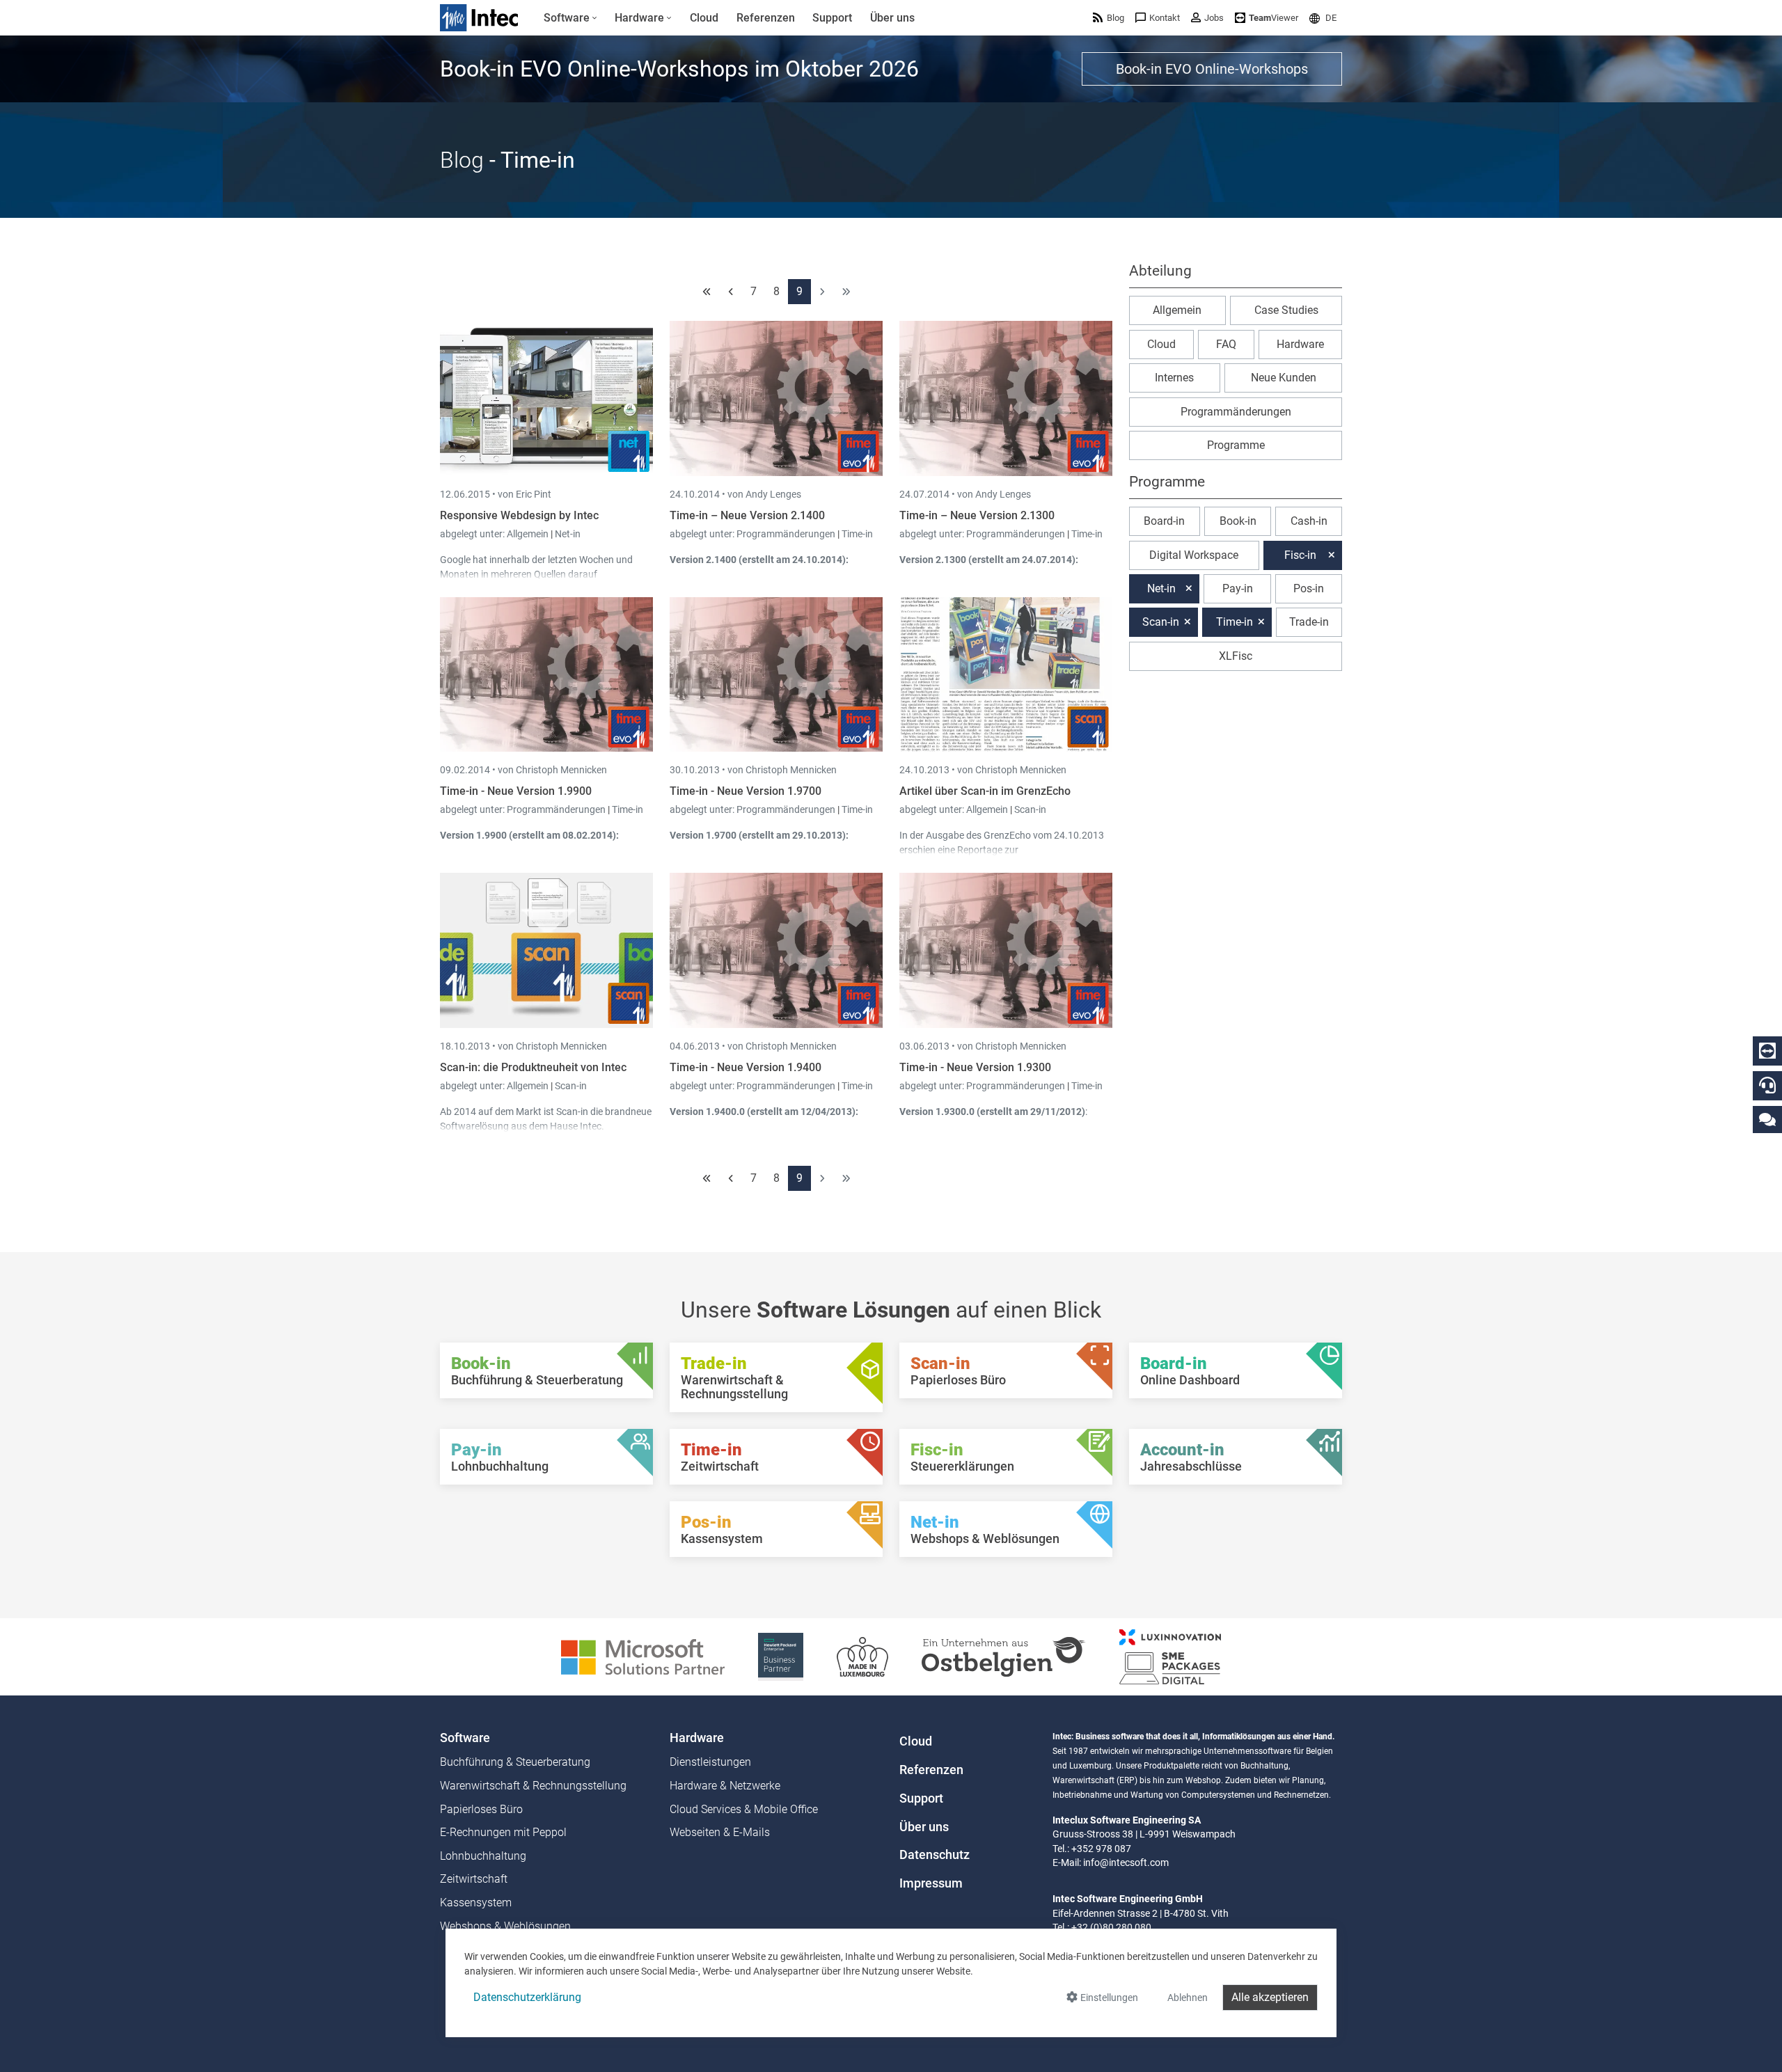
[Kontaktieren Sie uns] (1767, 1119)
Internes (1174, 378)
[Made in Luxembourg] (862, 1656)
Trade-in (1309, 622)
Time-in (857, 534)
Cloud (1161, 344)
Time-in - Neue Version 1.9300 (975, 1067)
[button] (1323, 18)
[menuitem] (570, 18)
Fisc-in (1300, 555)
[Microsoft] (643, 1656)
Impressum (931, 1883)
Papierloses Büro (481, 1809)
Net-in (568, 534)
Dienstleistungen (710, 1762)
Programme (1236, 445)
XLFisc (1236, 656)
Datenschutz (935, 1855)
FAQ (1226, 344)
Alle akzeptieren (1270, 1997)
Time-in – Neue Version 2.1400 (747, 515)
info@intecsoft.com (1126, 1863)
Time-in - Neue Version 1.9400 (746, 1067)
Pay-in (1238, 588)
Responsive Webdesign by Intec (519, 515)
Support (921, 1798)
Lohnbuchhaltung (483, 1856)
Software (465, 1738)
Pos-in (1309, 588)
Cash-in (1309, 521)
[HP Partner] (781, 1656)
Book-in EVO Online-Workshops (1212, 69)
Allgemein (529, 534)
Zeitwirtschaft (474, 1879)
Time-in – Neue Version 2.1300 (977, 515)
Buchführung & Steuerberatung (515, 1762)
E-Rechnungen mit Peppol (503, 1832)
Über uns (924, 1827)
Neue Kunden (1284, 378)
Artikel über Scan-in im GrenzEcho (985, 791)
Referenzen (931, 1770)
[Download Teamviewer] (1767, 1051)
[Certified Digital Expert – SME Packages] (1170, 1656)
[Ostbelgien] (1004, 1656)
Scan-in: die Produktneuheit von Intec (533, 1067)
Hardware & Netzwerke (725, 1786)
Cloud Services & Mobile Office (744, 1809)
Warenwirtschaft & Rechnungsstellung (533, 1786)
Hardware (1300, 344)
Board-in (1164, 521)
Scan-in (1030, 809)
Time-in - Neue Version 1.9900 (516, 791)
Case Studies (1286, 310)
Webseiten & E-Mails (720, 1832)
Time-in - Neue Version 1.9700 (746, 791)
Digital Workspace (1194, 555)
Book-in (1238, 521)
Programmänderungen (787, 534)
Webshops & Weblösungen (505, 1926)
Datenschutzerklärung (527, 1997)
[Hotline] (1767, 1085)
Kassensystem (476, 1903)
